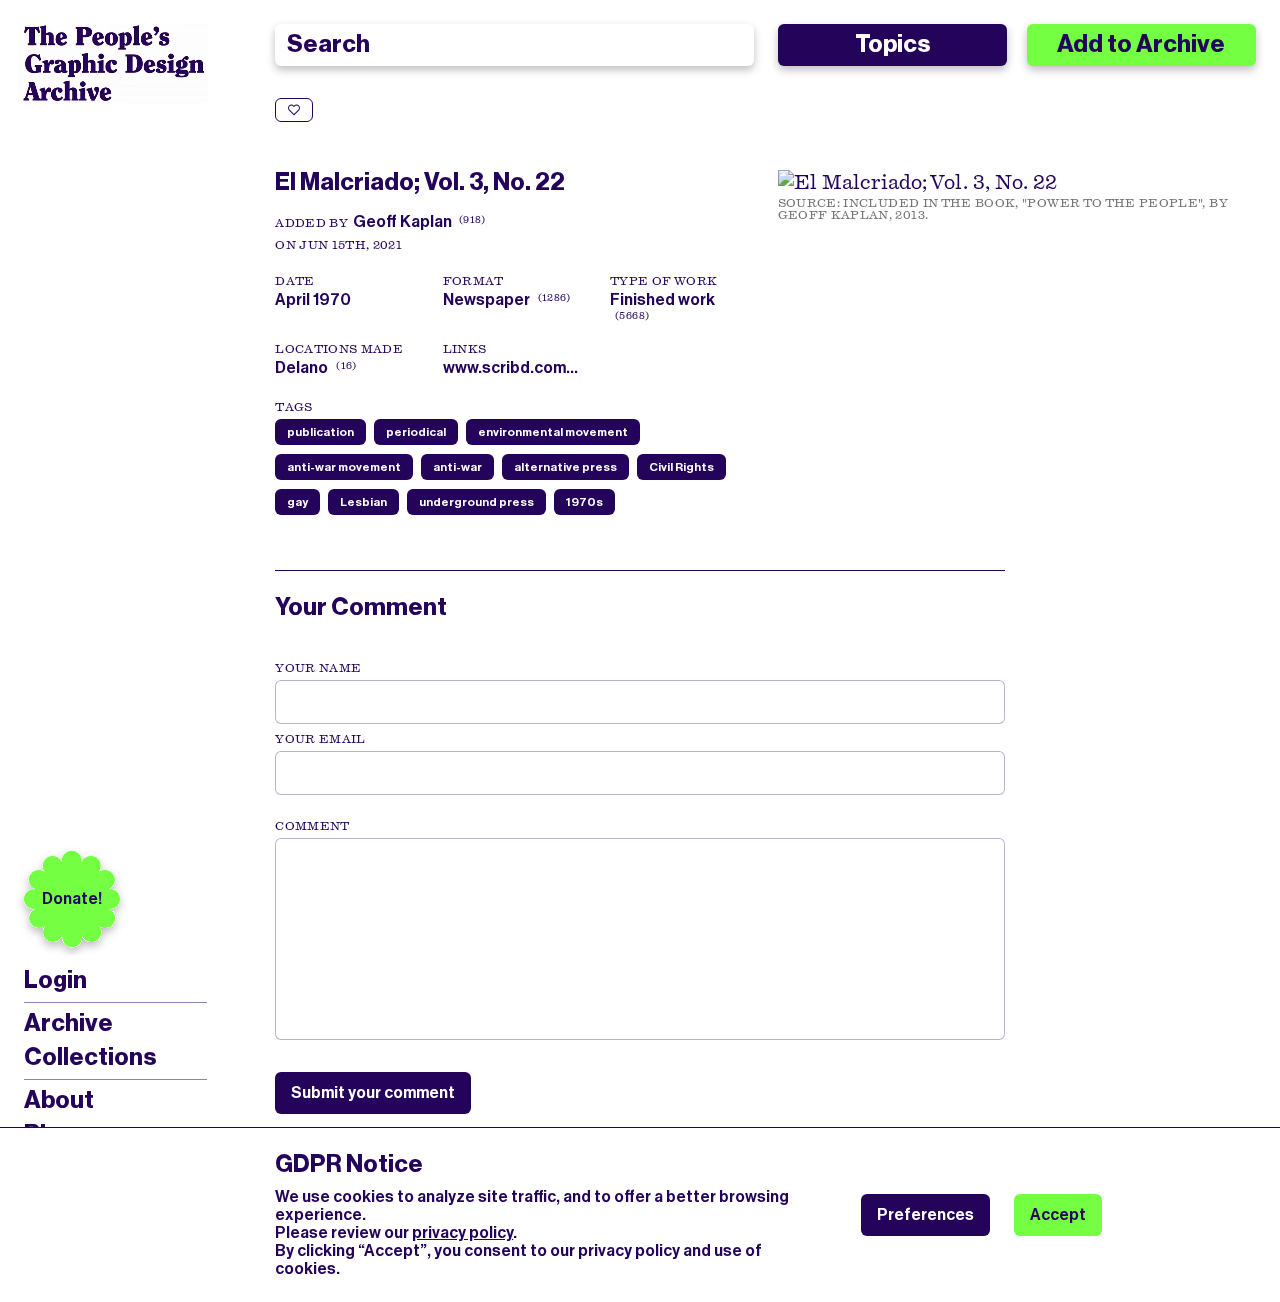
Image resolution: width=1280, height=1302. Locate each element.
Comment (312, 826)
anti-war (457, 467)
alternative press (565, 467)
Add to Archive (1141, 44)
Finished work (662, 299)
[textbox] (640, 939)
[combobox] (514, 45)
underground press (476, 502)
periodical (416, 432)
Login (55, 980)
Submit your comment (373, 1092)
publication (320, 432)
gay (297, 502)
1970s (584, 502)
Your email (320, 739)
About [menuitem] (59, 1100)
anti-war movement (344, 467)
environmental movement (553, 432)
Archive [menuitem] (68, 1023)
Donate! (72, 898)
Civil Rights (681, 467)
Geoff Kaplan (402, 221)
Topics (892, 44)
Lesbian (363, 502)
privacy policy (462, 1232)
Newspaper (486, 299)
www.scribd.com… (510, 367)
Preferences (925, 1214)
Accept (1058, 1214)
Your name (318, 668)
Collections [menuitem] (90, 1057)
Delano (301, 367)
